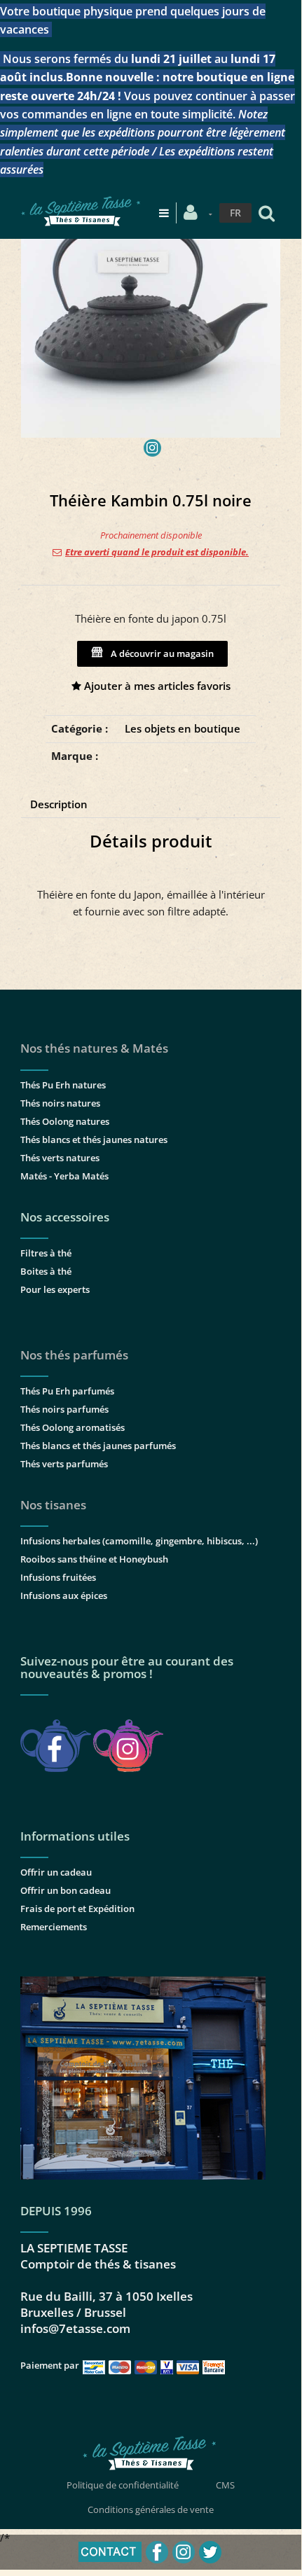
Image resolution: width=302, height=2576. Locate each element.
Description (59, 804)
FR (235, 213)
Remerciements (54, 1927)
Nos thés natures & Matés (94, 1048)
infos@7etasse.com (75, 2328)
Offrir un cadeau (56, 1872)
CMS (225, 2485)
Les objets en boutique (183, 728)
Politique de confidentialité (123, 2485)
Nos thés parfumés (74, 1355)
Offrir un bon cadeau (66, 1890)
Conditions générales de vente (151, 2509)
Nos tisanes (53, 1505)
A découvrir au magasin (160, 653)
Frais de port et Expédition (77, 1909)
